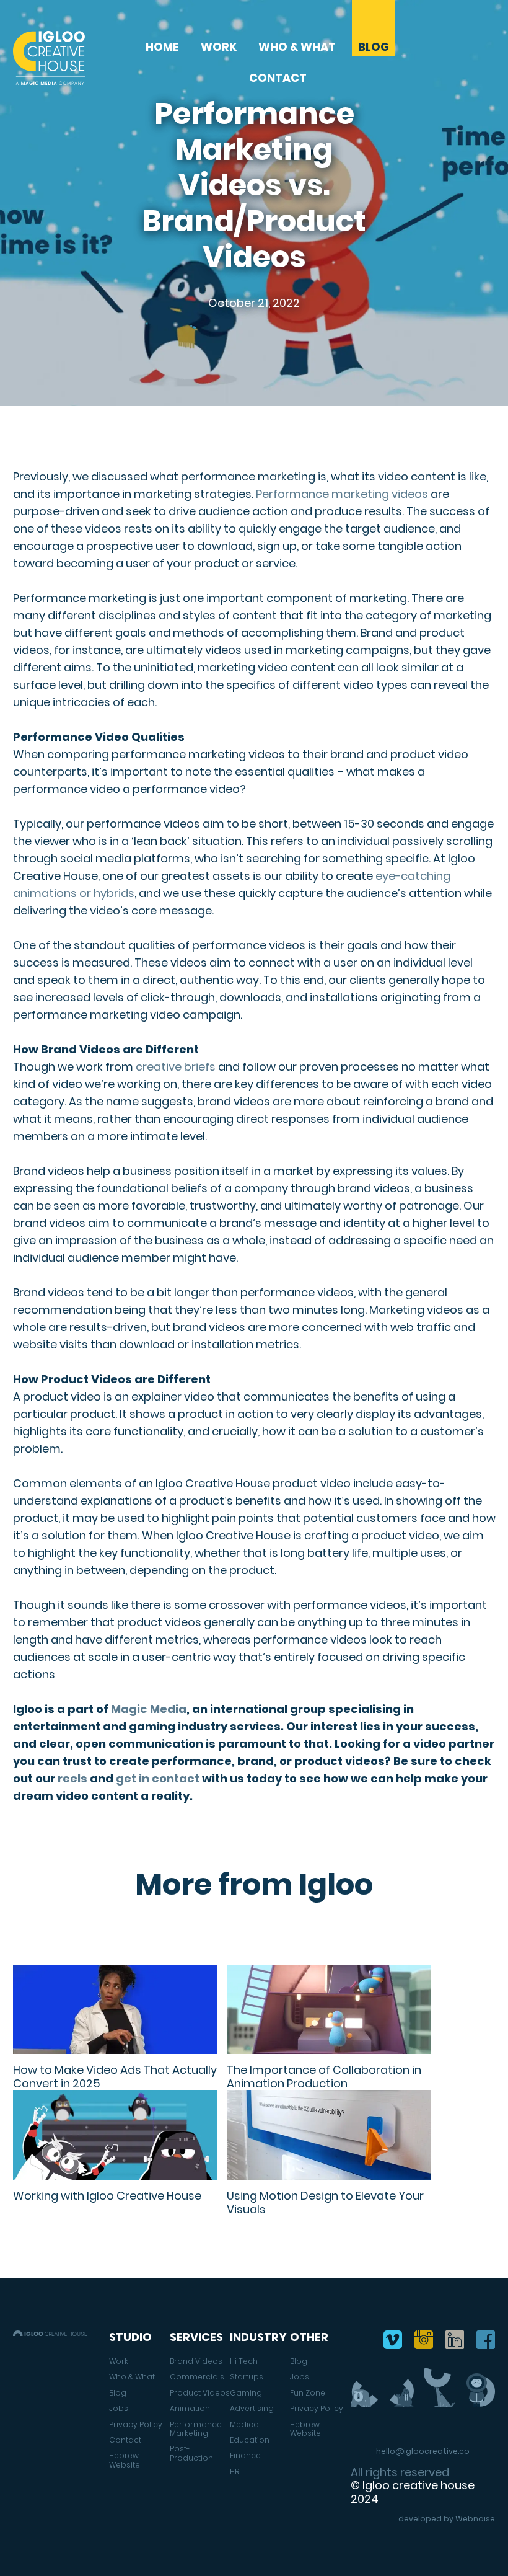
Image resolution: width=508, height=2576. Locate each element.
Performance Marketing (196, 2429)
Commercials (197, 2377)
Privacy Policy (136, 2425)
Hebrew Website (125, 2460)
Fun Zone (308, 2393)
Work (219, 47)
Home (162, 47)
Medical (245, 2425)
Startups (247, 2377)
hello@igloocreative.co (423, 2451)
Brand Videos (196, 2361)
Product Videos (200, 2393)
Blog (374, 47)
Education (250, 2440)
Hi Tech (244, 2361)
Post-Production (191, 2454)
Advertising (252, 2409)
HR (234, 2472)
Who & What (297, 47)
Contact (278, 78)
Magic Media (149, 1709)
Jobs (119, 2409)
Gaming (246, 2393)
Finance (245, 2456)
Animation (190, 2409)
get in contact (158, 1778)
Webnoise (475, 2519)
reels (72, 1778)
